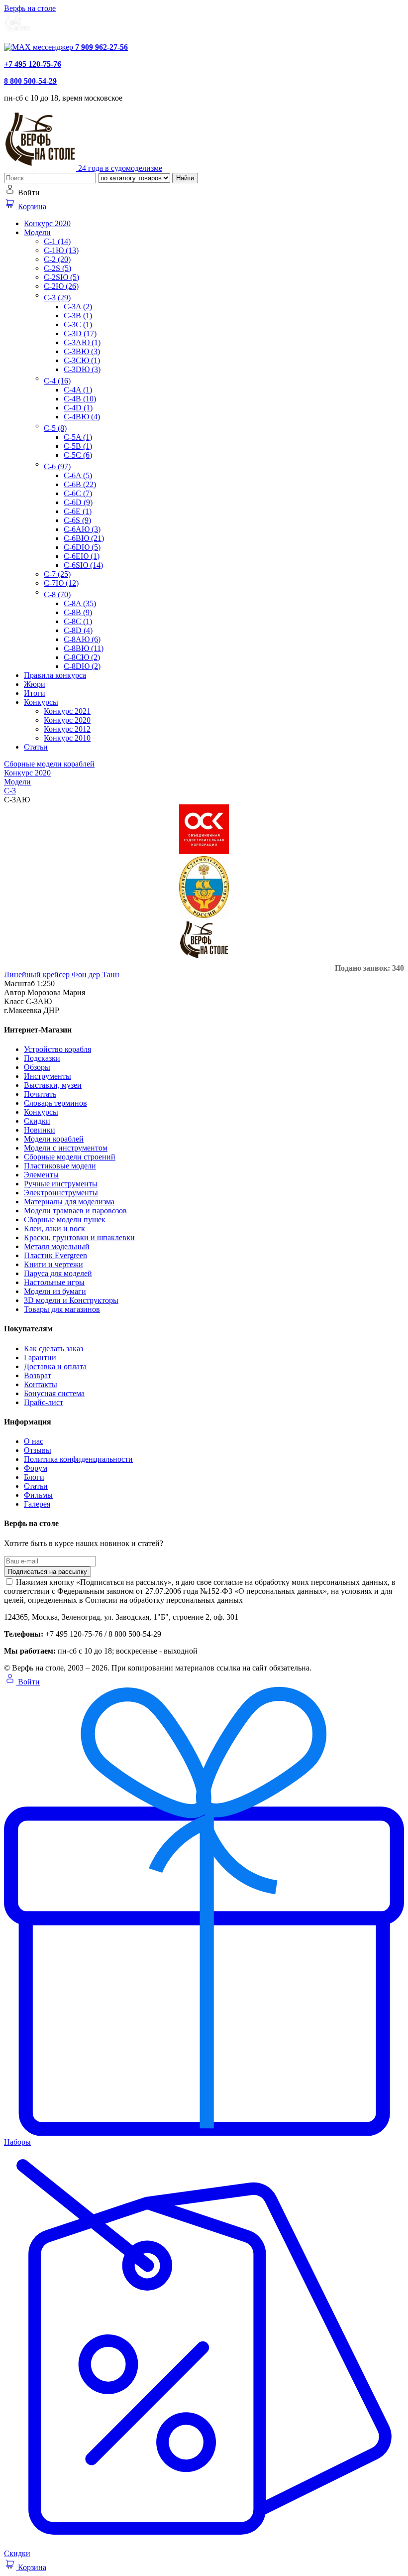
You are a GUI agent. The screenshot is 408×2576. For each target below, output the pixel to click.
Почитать (40, 1094)
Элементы (41, 1175)
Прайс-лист (44, 1402)
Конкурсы (41, 1112)
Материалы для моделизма (69, 1202)
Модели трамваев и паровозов (75, 1211)
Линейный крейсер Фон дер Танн (62, 974)
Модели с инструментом (66, 1148)
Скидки (37, 1121)
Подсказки (42, 1058)
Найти (185, 178)
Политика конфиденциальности (78, 1459)
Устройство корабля (57, 1049)
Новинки (40, 1130)
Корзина (31, 206)
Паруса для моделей (58, 1273)
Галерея (37, 1504)
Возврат (38, 1375)
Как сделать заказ (53, 1349)
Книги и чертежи (53, 1264)
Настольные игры (54, 1282)
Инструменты (48, 1076)
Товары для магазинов (62, 1309)
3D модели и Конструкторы (71, 1300)
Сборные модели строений (70, 1157)
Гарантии (40, 1357)
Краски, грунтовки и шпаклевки (79, 1237)
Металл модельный (57, 1246)
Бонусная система (54, 1393)
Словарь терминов (55, 1103)
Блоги (34, 1477)
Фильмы (38, 1495)
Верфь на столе (30, 8)
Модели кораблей (54, 1139)
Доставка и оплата (55, 1366)
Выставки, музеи (53, 1085)
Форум (36, 1468)
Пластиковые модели (60, 1166)
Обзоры (37, 1067)
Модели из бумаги (55, 1291)
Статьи (36, 1486)
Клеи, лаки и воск (54, 1228)
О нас (34, 1441)
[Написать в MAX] (40, 47)
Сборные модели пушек (65, 1220)
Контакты (41, 1384)
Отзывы (38, 1450)
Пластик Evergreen (55, 1255)
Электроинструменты (61, 1193)
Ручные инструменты (61, 1184)
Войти (28, 1682)
